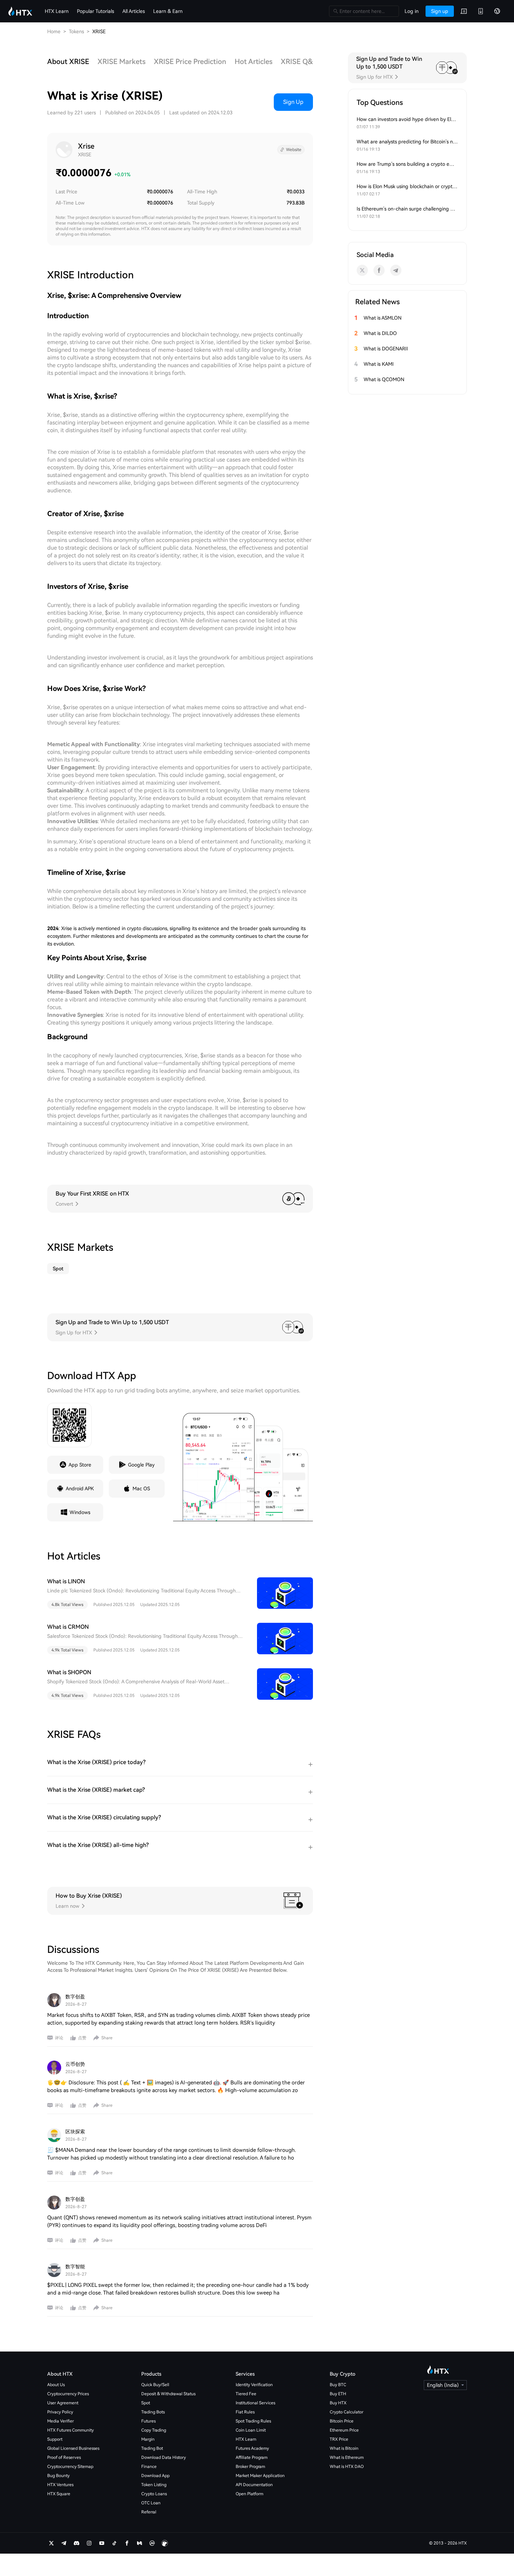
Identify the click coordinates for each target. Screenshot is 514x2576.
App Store (80, 1465)
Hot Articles (254, 62)
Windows (80, 1512)
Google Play (141, 1465)
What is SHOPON (69, 1672)
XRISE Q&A (299, 62)
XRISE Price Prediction (190, 62)
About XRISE (68, 62)
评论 (59, 2038)
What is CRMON (68, 1627)
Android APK (80, 1489)
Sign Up (293, 102)
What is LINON (66, 1581)
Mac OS (141, 1489)
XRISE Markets (122, 62)
